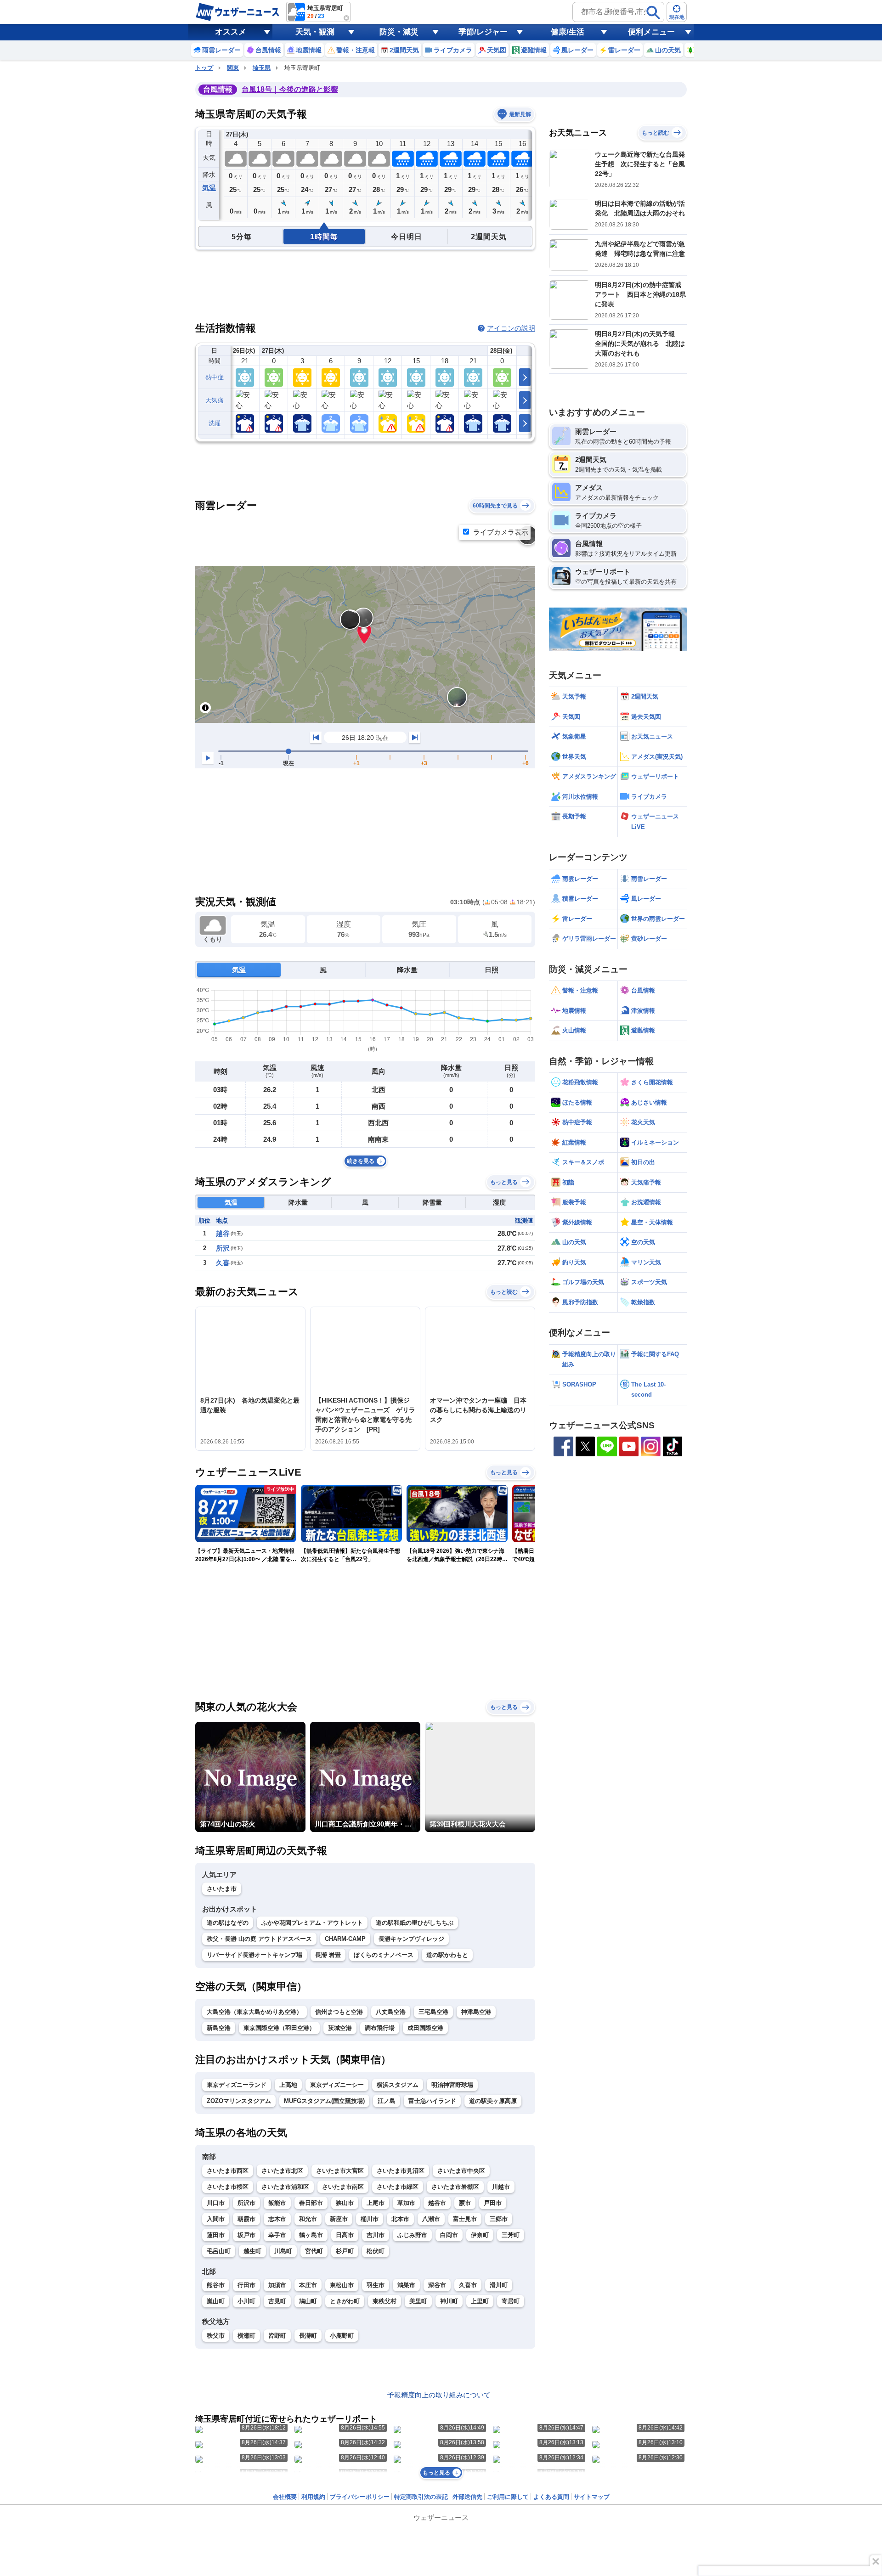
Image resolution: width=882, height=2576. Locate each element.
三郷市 (499, 2219)
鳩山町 (308, 2301)
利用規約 (313, 2497)
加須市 (277, 2285)
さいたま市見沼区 (401, 2171)
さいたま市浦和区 (285, 2187)
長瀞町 (308, 2336)
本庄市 (308, 2285)
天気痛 (215, 400)
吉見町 (277, 2301)
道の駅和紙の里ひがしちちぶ (415, 1923)
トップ (204, 68)
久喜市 (468, 2285)
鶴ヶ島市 (311, 2235)
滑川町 (499, 2285)
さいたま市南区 (343, 2187)
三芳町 (511, 2235)
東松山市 (342, 2285)
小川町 (246, 2301)
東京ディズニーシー (337, 2085)
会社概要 (285, 2497)
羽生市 (376, 2285)
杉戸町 (345, 2251)
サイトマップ (592, 2497)
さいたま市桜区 (228, 2187)
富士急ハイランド (432, 2101)
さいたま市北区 (282, 2171)
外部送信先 (467, 2497)
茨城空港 (340, 2028)
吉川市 (376, 2235)
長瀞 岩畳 (328, 1955)
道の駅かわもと (447, 1955)
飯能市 (277, 2203)
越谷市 (437, 2203)
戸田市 (493, 2203)
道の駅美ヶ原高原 (493, 2101)
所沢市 (246, 2203)
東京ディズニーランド (237, 2085)
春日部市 (311, 2203)
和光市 (308, 2219)
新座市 (339, 2219)
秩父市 (216, 2336)
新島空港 (219, 2028)
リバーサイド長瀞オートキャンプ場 (254, 1955)
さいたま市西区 (228, 2171)
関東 (233, 68)
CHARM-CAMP (345, 1939)
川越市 (501, 2187)
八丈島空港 (391, 2012)
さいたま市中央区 (461, 2171)
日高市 (345, 2235)
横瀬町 (246, 2336)
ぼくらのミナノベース (384, 1955)
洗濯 (215, 423)
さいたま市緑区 (398, 2187)
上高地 (288, 2085)
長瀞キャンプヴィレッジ (411, 1939)
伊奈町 (480, 2235)
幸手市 (277, 2235)
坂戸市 (246, 2235)
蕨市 (465, 2203)
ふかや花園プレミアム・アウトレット (312, 1923)
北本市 (400, 2219)
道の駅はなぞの (228, 1923)
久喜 (223, 1263)
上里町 (480, 2301)
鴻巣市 (406, 2285)
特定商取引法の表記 (421, 2497)
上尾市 (376, 2203)
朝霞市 (246, 2219)
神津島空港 (476, 2012)
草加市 (406, 2203)
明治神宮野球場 (452, 2085)
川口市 (216, 2203)
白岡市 (449, 2235)
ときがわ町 (345, 2301)
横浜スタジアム (398, 2085)
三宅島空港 (433, 2012)
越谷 (223, 1233)
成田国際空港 (425, 2028)
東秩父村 (384, 2301)
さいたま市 (222, 1889)
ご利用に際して (508, 2497)
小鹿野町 (342, 2336)
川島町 (283, 2251)
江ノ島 (387, 2101)
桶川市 (370, 2219)
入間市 (216, 2219)
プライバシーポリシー (360, 2497)
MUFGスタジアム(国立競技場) (324, 2101)
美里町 (418, 2301)
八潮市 (431, 2219)
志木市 (277, 2219)
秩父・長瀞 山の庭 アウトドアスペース (259, 1939)
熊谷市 (216, 2285)
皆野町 (277, 2336)
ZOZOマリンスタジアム (239, 2101)
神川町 (449, 2301)
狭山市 (345, 2203)
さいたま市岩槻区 (455, 2187)
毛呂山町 (219, 2251)
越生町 (252, 2251)
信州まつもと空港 (339, 2012)
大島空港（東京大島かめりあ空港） (254, 2012)
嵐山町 (216, 2301)
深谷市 (437, 2285)
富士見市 (465, 2219)
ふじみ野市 (412, 2235)
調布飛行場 (380, 2028)
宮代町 (314, 2251)
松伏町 (376, 2251)
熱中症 (215, 377)
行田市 (246, 2285)
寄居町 (511, 2301)
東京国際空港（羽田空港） (279, 2028)
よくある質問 (551, 2497)
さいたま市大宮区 (340, 2171)
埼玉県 (262, 68)
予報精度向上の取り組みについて (439, 2395)
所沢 (223, 1248)
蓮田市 (216, 2235)
